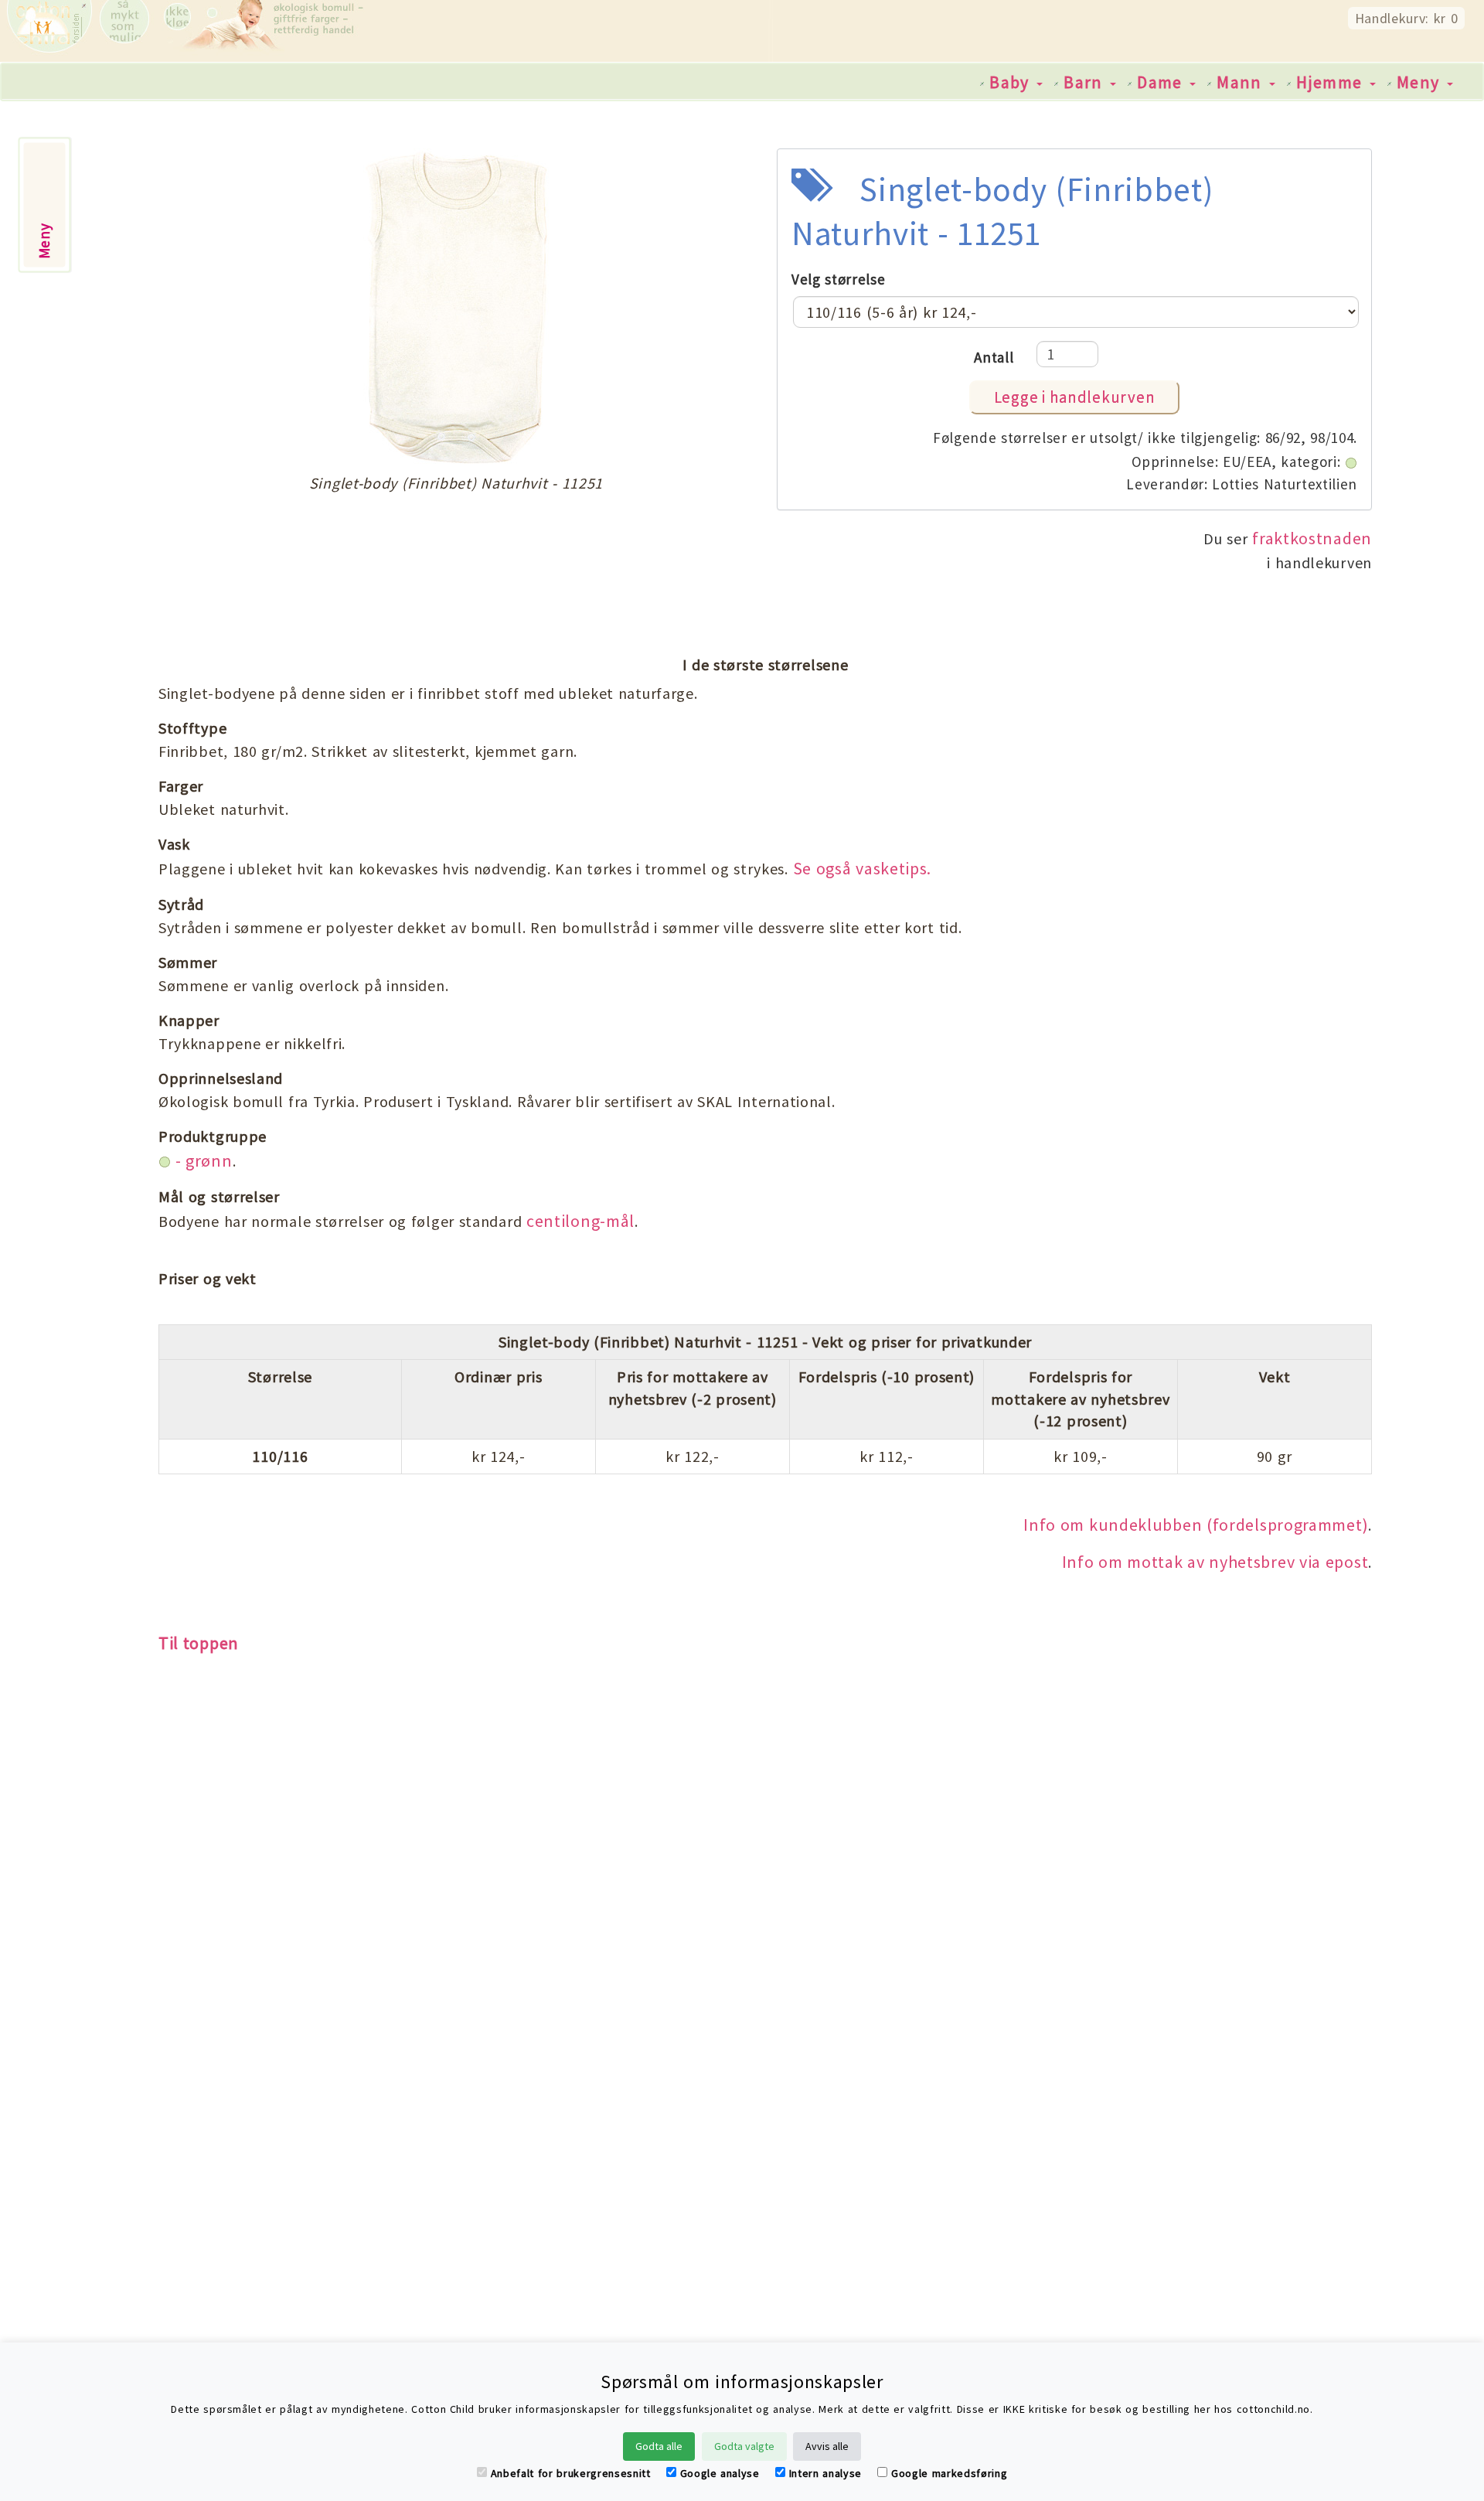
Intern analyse (825, 2473)
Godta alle (659, 2446)
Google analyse (720, 2473)
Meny (1421, 82)
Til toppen (199, 1643)
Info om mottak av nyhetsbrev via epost (1215, 1562)
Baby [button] (1012, 82)
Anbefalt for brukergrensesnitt (571, 2473)
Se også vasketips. (863, 868)
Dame (1162, 82)
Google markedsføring (949, 2473)
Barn (1086, 82)
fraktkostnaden (1312, 538)
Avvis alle (827, 2446)
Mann (1242, 82)
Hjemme (1332, 82)
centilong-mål (580, 1221)
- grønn (202, 1160)
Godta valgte (744, 2446)
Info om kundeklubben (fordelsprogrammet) (1196, 1525)
